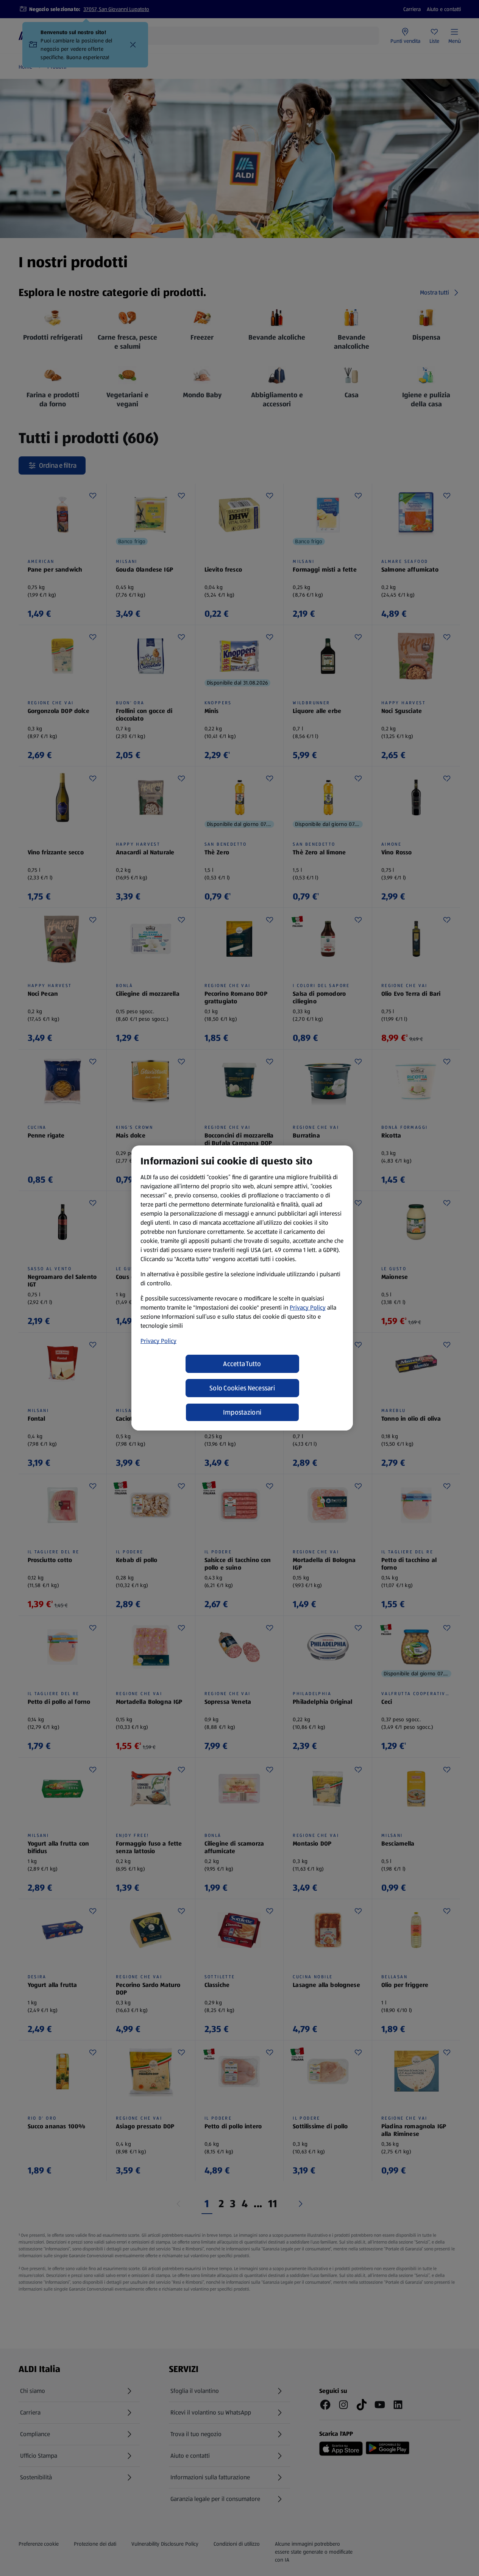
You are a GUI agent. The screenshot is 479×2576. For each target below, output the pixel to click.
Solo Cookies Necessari (242, 1388)
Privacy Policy (308, 1308)
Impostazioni (242, 1412)
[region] (242, 1288)
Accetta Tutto (242, 1364)
